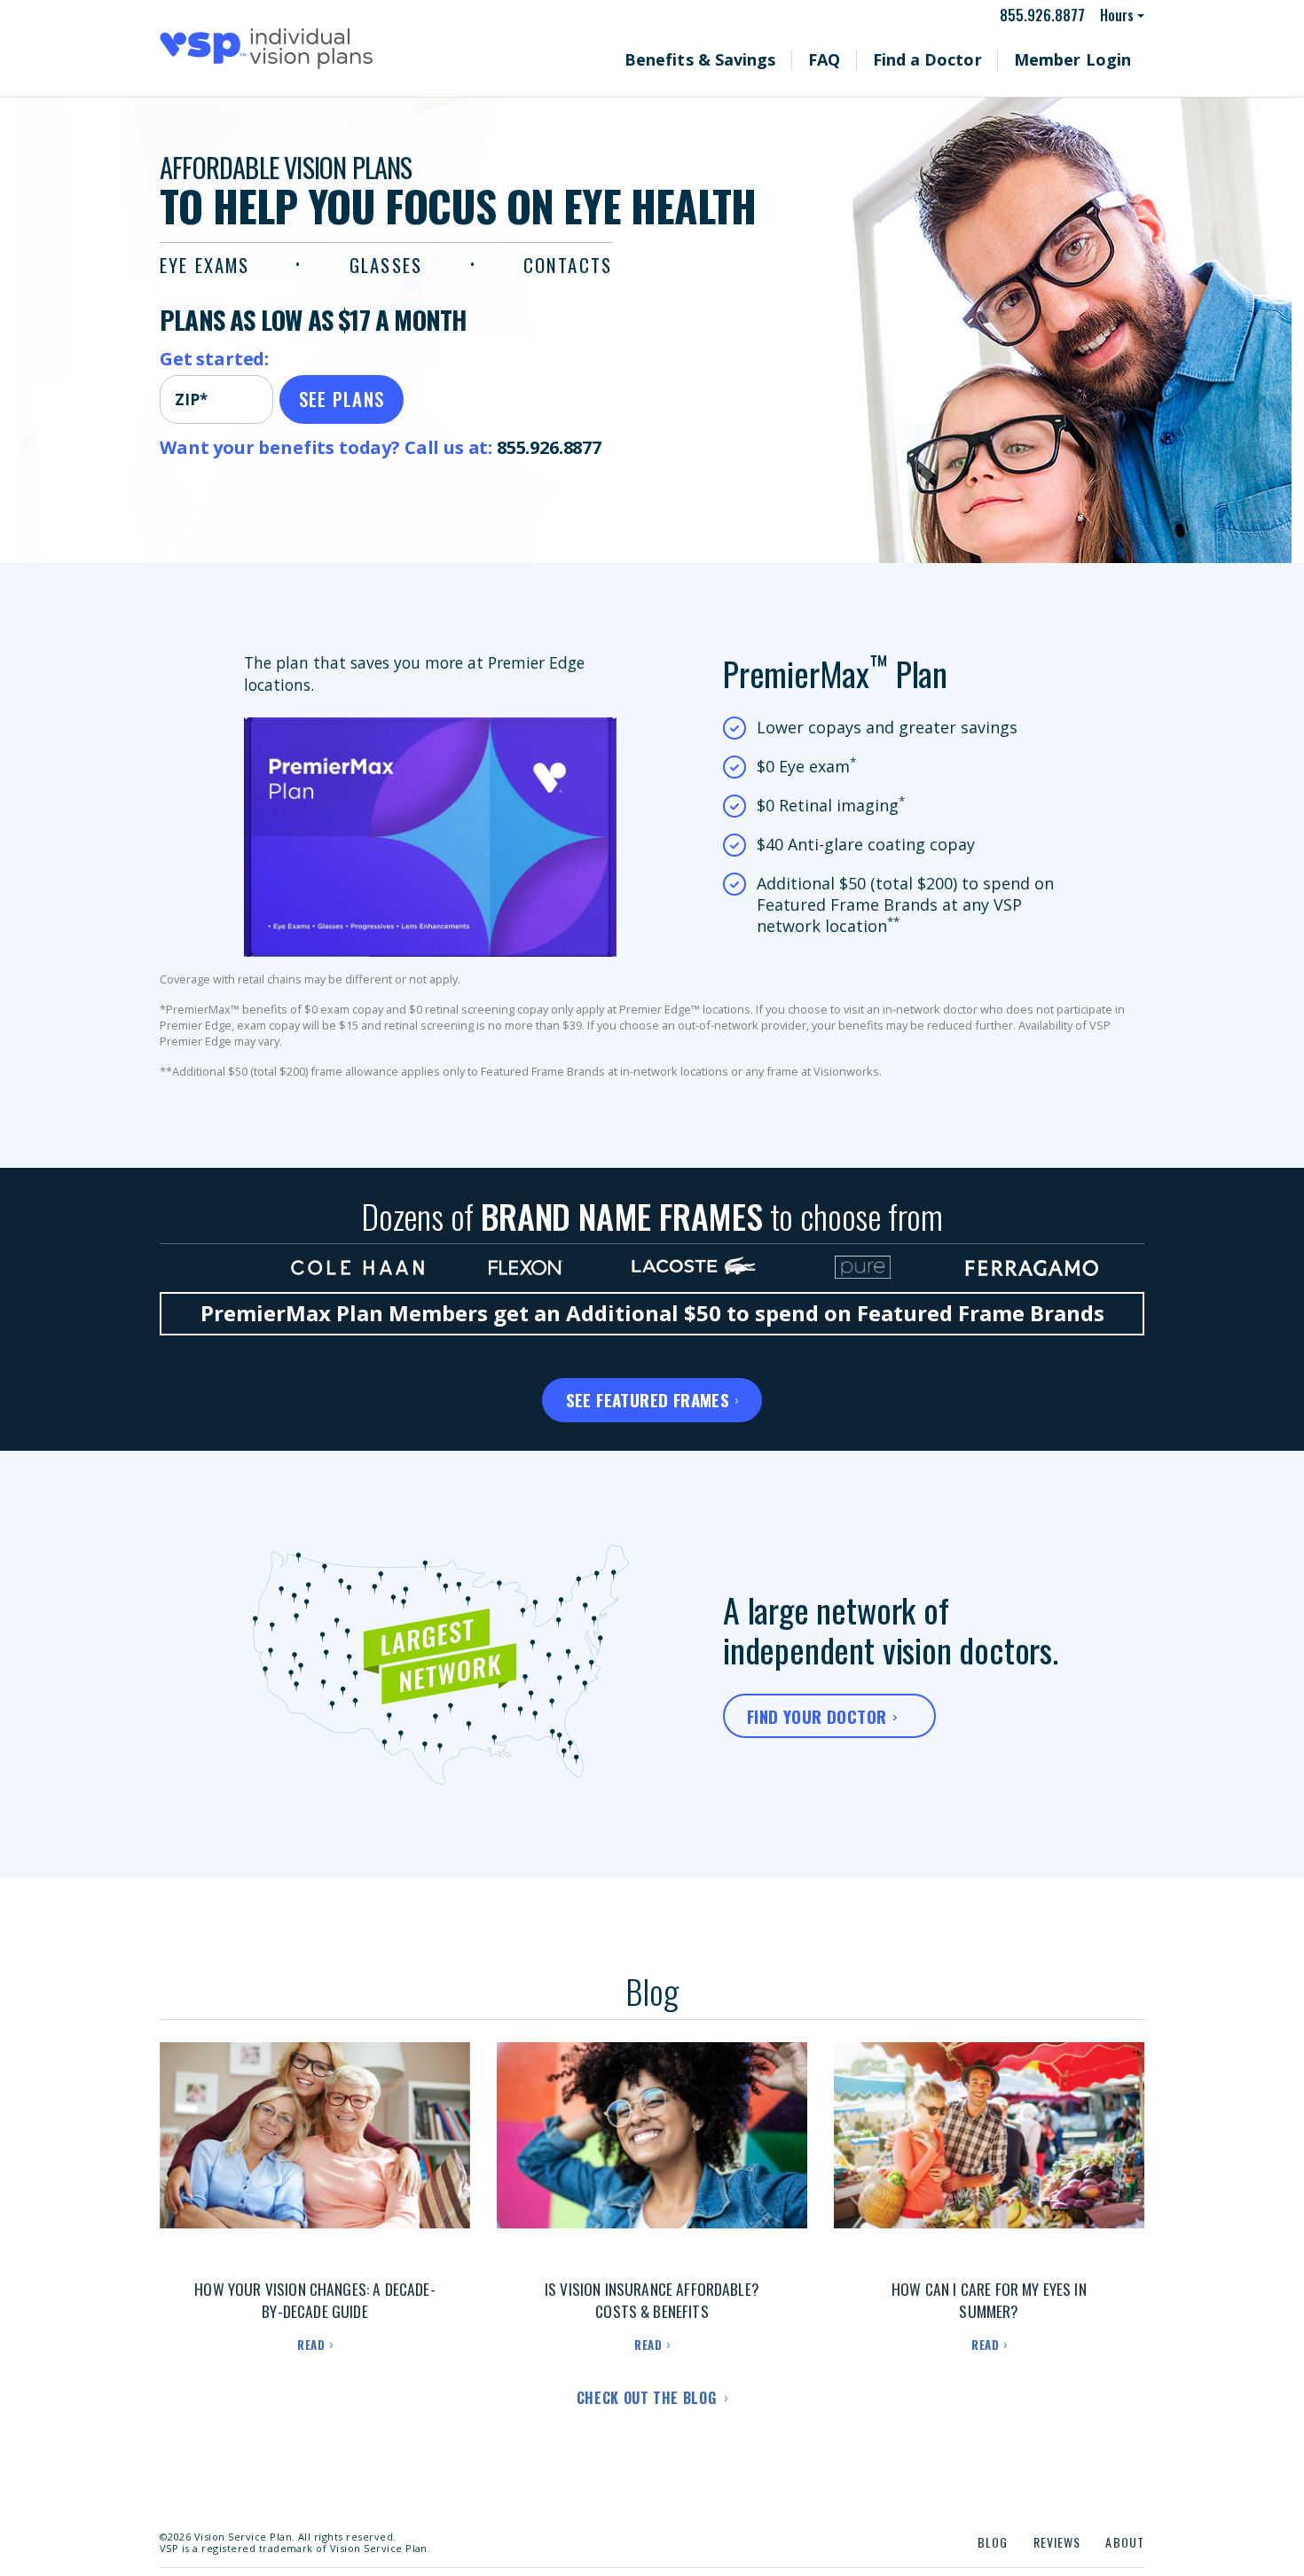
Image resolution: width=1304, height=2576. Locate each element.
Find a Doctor (971, 59)
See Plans (342, 399)
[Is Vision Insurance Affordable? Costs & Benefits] (652, 2153)
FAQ (886, 59)
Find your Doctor (817, 1716)
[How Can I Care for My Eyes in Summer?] (989, 2153)
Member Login (1088, 59)
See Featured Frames (648, 1399)
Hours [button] (1118, 16)
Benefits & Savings (784, 59)
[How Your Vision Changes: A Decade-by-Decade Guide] (315, 2153)
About (1125, 2542)
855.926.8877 (1050, 16)
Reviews (1057, 2542)
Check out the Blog (648, 2398)
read (311, 2345)
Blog (993, 2542)
